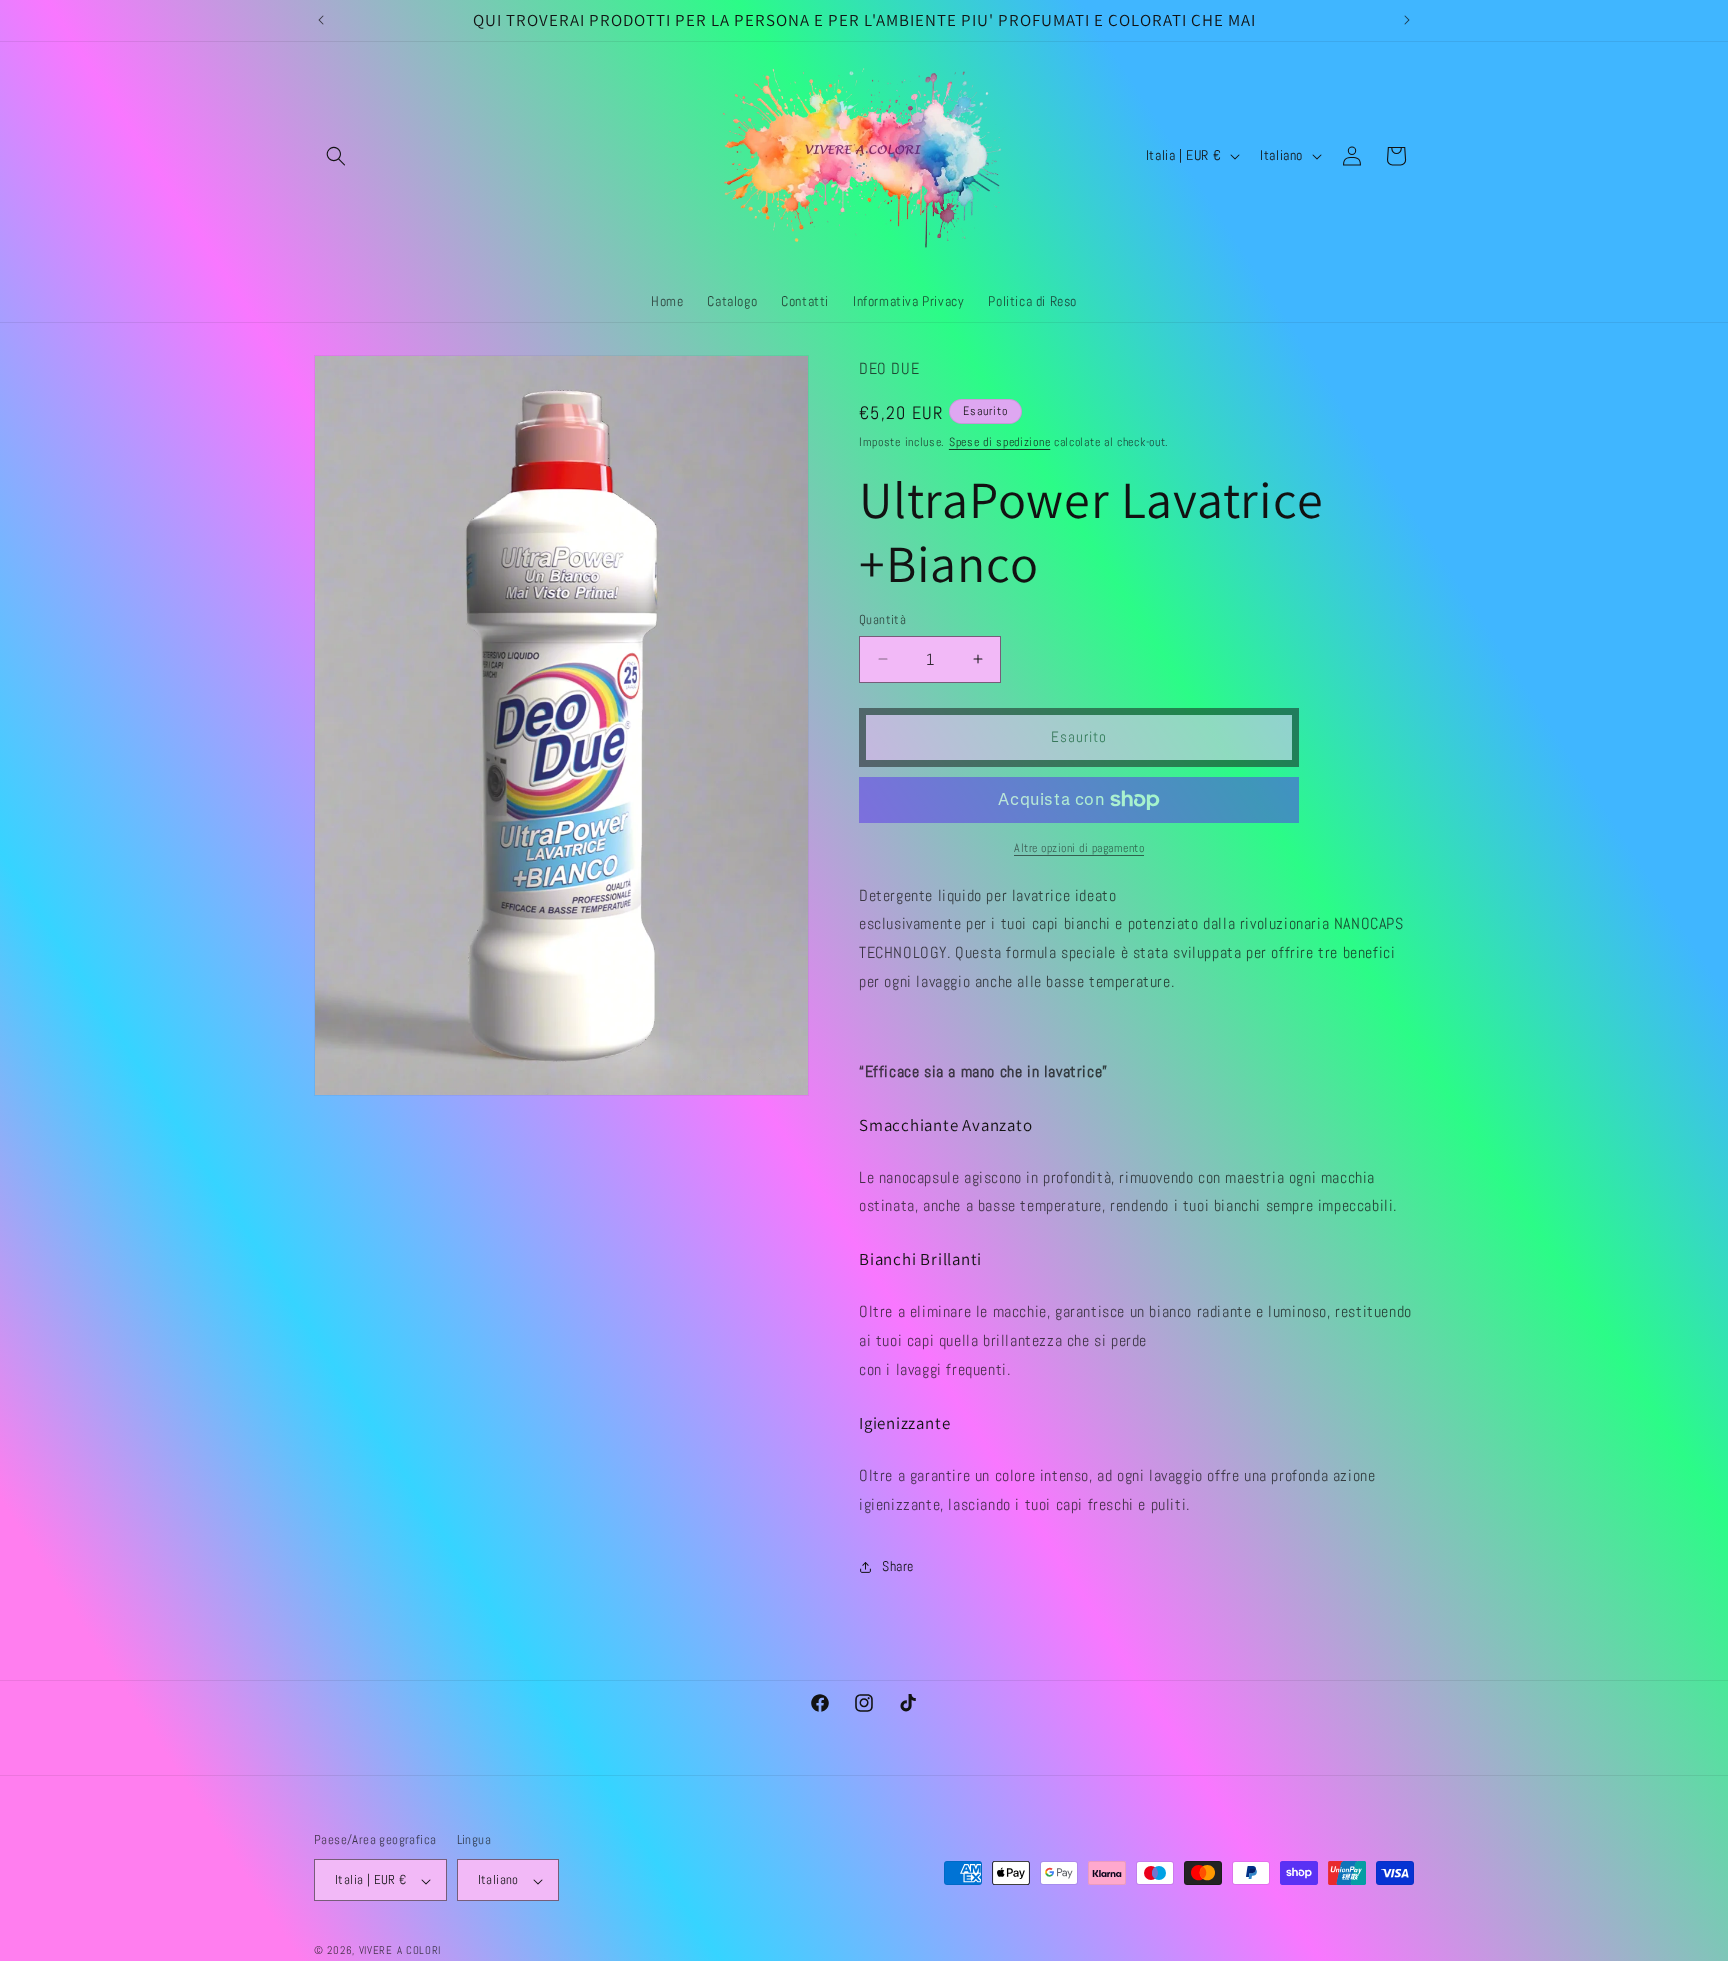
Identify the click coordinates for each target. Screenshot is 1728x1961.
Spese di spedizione (999, 442)
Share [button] (898, 1566)
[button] (336, 156)
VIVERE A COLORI (400, 1951)
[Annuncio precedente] (321, 20)
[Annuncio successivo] (1407, 20)
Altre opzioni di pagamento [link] (1079, 848)
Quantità (882, 619)
